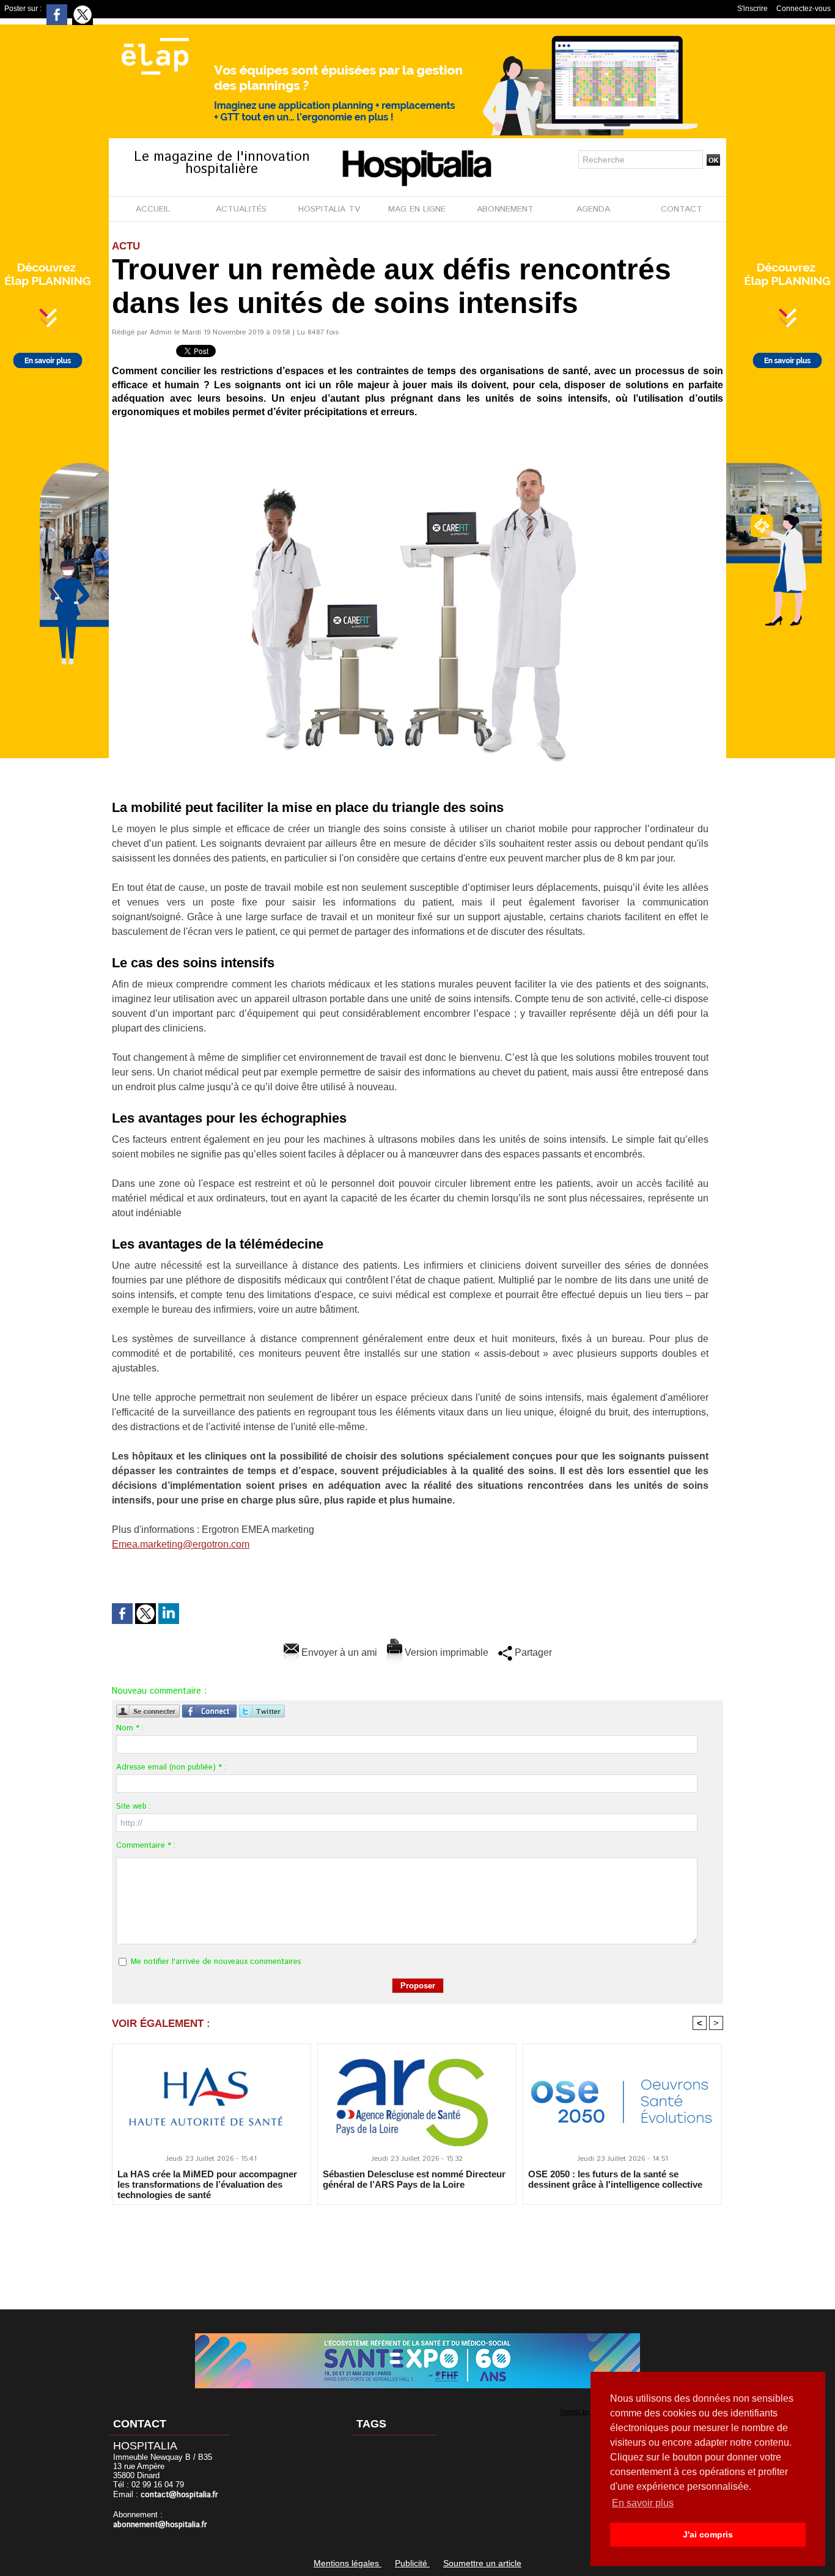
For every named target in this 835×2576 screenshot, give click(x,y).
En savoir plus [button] (643, 2503)
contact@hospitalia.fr (179, 2495)
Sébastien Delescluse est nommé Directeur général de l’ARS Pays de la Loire (414, 2179)
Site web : (134, 1807)
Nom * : (130, 1728)
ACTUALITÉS (241, 209)
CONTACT (682, 209)
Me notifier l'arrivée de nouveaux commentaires (216, 1962)
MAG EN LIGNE (417, 209)
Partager (532, 1652)
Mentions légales (348, 2563)
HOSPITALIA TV (329, 209)
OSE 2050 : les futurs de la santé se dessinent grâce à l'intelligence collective (615, 2179)
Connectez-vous (804, 9)
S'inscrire (752, 9)
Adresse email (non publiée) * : (171, 1767)
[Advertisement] (417, 2249)
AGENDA (593, 209)
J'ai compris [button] (708, 2534)
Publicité (412, 2563)
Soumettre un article (482, 2563)
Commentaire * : (146, 1846)
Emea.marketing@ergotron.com (181, 1544)
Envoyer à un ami (338, 1652)
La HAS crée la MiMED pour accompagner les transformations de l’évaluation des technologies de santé (207, 2184)
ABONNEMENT (505, 209)
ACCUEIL (153, 209)
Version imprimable (445, 1652)
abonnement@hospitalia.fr (160, 2525)
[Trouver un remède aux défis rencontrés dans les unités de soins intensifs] (417, 438)
